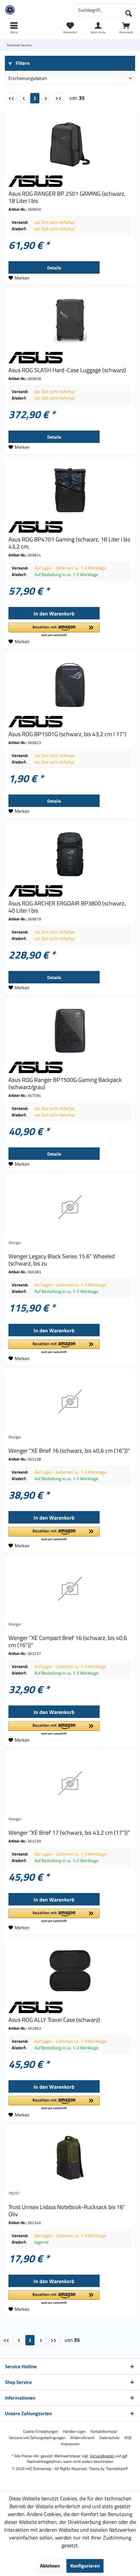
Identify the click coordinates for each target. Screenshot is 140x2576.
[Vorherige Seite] (24, 98)
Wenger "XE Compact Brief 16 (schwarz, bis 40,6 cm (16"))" (68, 1642)
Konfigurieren (85, 2566)
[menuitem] (126, 28)
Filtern (22, 63)
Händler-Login (74, 2432)
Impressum (70, 2444)
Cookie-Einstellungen (41, 2432)
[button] (54, 630)
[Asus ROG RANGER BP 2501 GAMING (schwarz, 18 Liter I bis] (70, 144)
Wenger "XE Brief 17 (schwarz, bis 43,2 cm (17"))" (69, 1833)
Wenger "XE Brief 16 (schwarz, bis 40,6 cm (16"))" (69, 1451)
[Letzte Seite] (58, 98)
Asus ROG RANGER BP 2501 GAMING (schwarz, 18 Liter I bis (67, 197)
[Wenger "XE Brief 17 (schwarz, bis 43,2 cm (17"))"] (70, 1783)
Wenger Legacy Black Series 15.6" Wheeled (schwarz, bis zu (62, 1260)
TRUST (14, 2193)
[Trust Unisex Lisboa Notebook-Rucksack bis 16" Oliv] (70, 2158)
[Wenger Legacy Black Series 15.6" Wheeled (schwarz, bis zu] (70, 1207)
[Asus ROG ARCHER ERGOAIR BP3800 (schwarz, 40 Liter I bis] (70, 854)
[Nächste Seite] (46, 98)
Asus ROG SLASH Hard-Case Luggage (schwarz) (67, 370)
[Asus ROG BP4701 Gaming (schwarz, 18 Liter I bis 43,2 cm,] (70, 490)
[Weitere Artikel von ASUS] (70, 181)
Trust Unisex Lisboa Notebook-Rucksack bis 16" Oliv (67, 2211)
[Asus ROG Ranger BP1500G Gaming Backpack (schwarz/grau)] (70, 1031)
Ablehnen (50, 2566)
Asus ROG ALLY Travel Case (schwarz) (54, 2020)
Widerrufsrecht (82, 2438)
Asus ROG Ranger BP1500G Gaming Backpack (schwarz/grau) (65, 1083)
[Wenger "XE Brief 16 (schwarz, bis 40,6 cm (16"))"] (70, 1402)
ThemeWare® (117, 2469)
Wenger (15, 1243)
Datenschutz (109, 2438)
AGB (128, 2438)
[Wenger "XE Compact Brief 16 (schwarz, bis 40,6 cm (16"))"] (70, 1589)
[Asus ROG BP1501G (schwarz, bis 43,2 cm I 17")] (70, 685)
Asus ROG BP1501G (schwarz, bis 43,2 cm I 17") (67, 734)
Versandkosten (102, 2456)
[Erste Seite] (11, 98)
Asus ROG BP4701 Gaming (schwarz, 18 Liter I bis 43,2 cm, (69, 543)
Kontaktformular (104, 2432)
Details (54, 268)
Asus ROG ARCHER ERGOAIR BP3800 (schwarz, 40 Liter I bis (67, 907)
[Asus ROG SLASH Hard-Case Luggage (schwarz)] (70, 321)
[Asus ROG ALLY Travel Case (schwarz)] (70, 1971)
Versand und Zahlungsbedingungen (37, 2438)
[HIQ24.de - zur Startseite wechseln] (35, 10)
